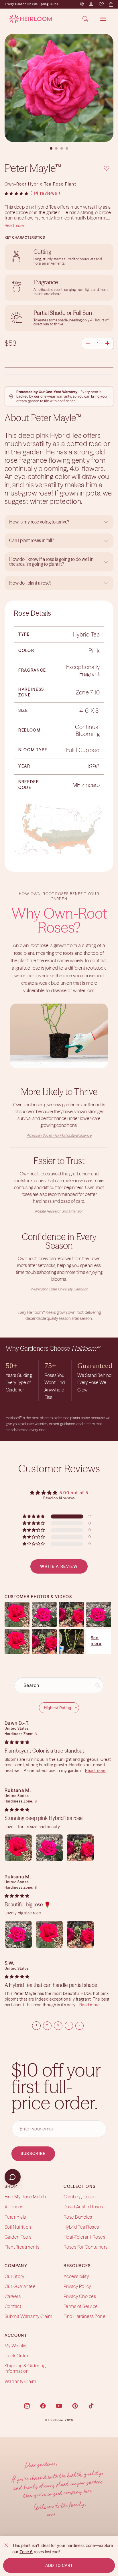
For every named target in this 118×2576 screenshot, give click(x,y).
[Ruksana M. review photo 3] (80, 1848)
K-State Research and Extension (59, 1211)
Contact (13, 2306)
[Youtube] (59, 2406)
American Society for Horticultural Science (59, 1135)
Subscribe (33, 2154)
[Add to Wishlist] (107, 168)
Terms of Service (81, 2306)
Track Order (16, 2356)
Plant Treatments (22, 2247)
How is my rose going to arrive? (39, 522)
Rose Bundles (78, 2217)
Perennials (15, 2217)
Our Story (14, 2276)
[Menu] (103, 19)
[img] (17, 1742)
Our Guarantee (20, 2286)
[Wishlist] (101, 4)
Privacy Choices (80, 2296)
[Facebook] (43, 2406)
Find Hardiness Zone (84, 2317)
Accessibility (76, 2276)
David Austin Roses (83, 2207)
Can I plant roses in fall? (32, 540)
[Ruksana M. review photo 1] (18, 1848)
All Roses (14, 2207)
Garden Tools (18, 2237)
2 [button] (47, 2025)
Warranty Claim (20, 2381)
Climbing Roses (80, 2197)
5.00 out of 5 (74, 1493)
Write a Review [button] (59, 1566)
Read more (14, 225)
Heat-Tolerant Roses (84, 2237)
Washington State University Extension (59, 1289)
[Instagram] (27, 2406)
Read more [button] (95, 1771)
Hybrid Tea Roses (81, 2227)
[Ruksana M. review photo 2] (49, 1848)
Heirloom (56, 2420)
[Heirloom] (31, 19)
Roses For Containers (86, 2247)
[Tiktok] (91, 2406)
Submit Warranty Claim (28, 2317)
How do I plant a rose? (31, 583)
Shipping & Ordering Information (25, 2368)
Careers (13, 2296)
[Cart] (111, 4)
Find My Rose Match (25, 2197)
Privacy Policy (77, 2286)
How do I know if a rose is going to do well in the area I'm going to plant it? (51, 562)
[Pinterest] (75, 2406)
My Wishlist (16, 2346)
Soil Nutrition (18, 2227)
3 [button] (58, 2025)
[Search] (85, 19)
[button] (16, 194)
